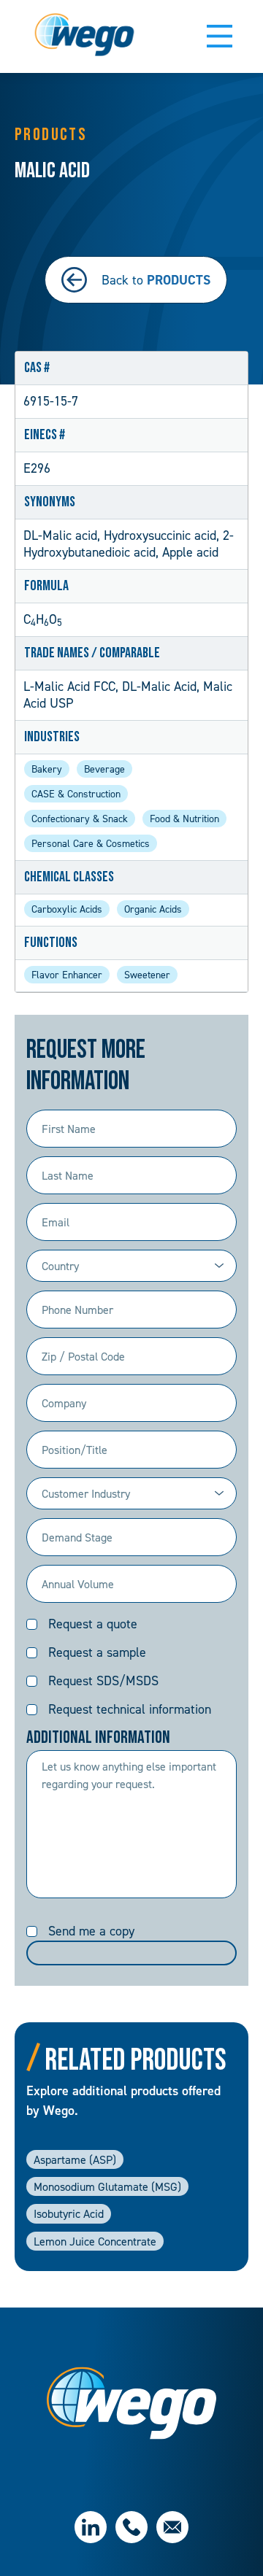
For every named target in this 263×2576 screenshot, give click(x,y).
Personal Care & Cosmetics (91, 843)
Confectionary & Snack (80, 818)
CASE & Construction (76, 793)
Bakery (47, 769)
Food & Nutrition (184, 818)
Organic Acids (153, 909)
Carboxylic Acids (67, 909)
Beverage (104, 769)
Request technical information (130, 1709)
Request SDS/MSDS (103, 1680)
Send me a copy (91, 1931)
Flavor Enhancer (67, 974)
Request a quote (93, 1624)
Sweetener (147, 974)
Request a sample (97, 1652)
